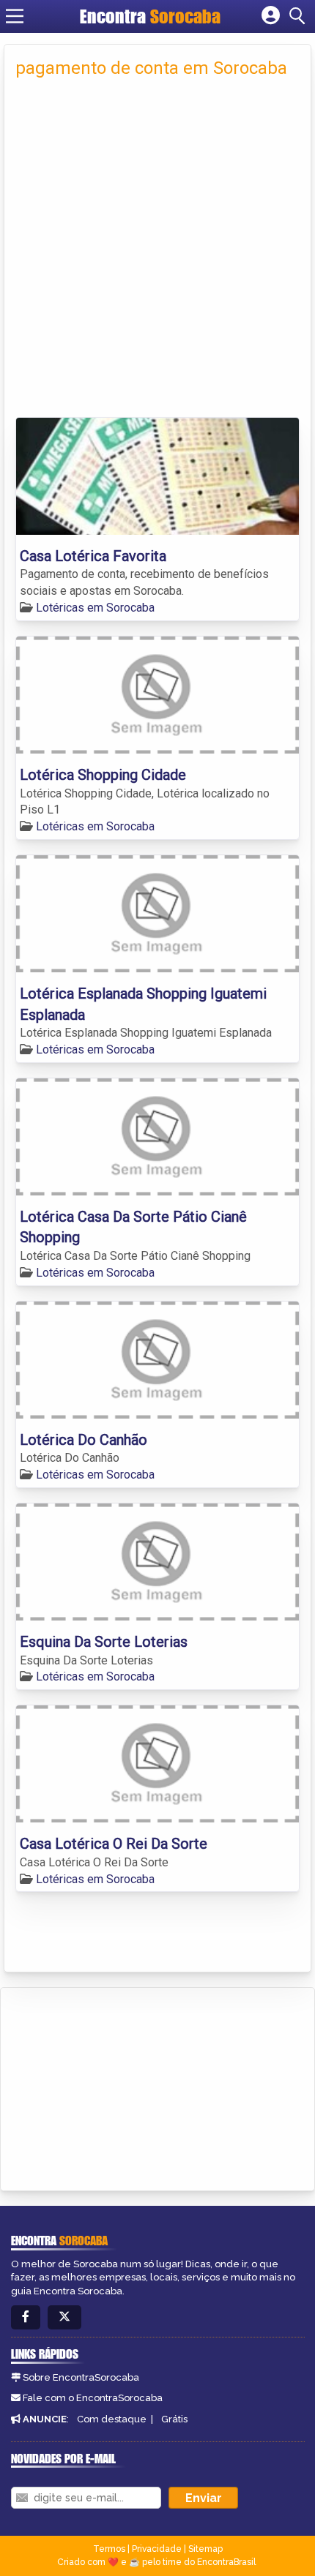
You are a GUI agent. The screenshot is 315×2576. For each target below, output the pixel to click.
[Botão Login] (271, 16)
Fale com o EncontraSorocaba (93, 2398)
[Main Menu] (15, 16)
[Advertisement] (157, 252)
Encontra (150, 16)
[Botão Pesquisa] (300, 16)
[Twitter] (64, 2317)
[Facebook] (26, 2317)
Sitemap (205, 2549)
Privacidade (157, 2549)
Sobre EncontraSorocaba (81, 2377)
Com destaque (112, 2419)
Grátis (174, 2419)
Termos (109, 2549)
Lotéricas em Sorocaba (95, 608)
